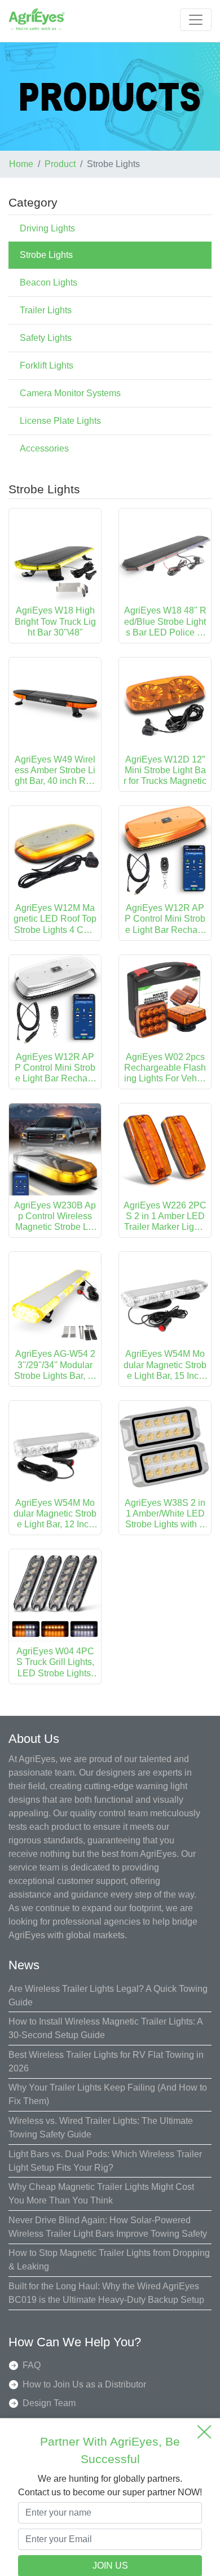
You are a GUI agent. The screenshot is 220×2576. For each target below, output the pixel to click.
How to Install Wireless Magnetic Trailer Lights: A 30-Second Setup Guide (105, 2028)
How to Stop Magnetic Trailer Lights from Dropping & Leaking (109, 2260)
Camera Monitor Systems (70, 393)
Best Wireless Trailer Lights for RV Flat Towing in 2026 (106, 2062)
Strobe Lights (46, 255)
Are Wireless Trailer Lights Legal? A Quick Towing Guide (108, 1995)
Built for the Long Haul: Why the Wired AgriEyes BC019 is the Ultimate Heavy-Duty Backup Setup (106, 2293)
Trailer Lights (46, 310)
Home (21, 164)
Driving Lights (47, 228)
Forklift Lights (47, 365)
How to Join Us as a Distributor (84, 2384)
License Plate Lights (60, 421)
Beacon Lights (49, 282)
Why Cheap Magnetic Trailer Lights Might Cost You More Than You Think (101, 2194)
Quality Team (49, 2422)
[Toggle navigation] (196, 20)
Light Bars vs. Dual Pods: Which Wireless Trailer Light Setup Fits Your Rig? (105, 2161)
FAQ (32, 2365)
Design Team (49, 2403)
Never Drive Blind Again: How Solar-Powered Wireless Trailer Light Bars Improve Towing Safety (108, 2227)
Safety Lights (46, 338)
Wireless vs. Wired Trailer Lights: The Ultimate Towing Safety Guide (101, 2128)
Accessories (44, 448)
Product (60, 164)
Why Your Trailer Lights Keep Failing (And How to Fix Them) (108, 2094)
